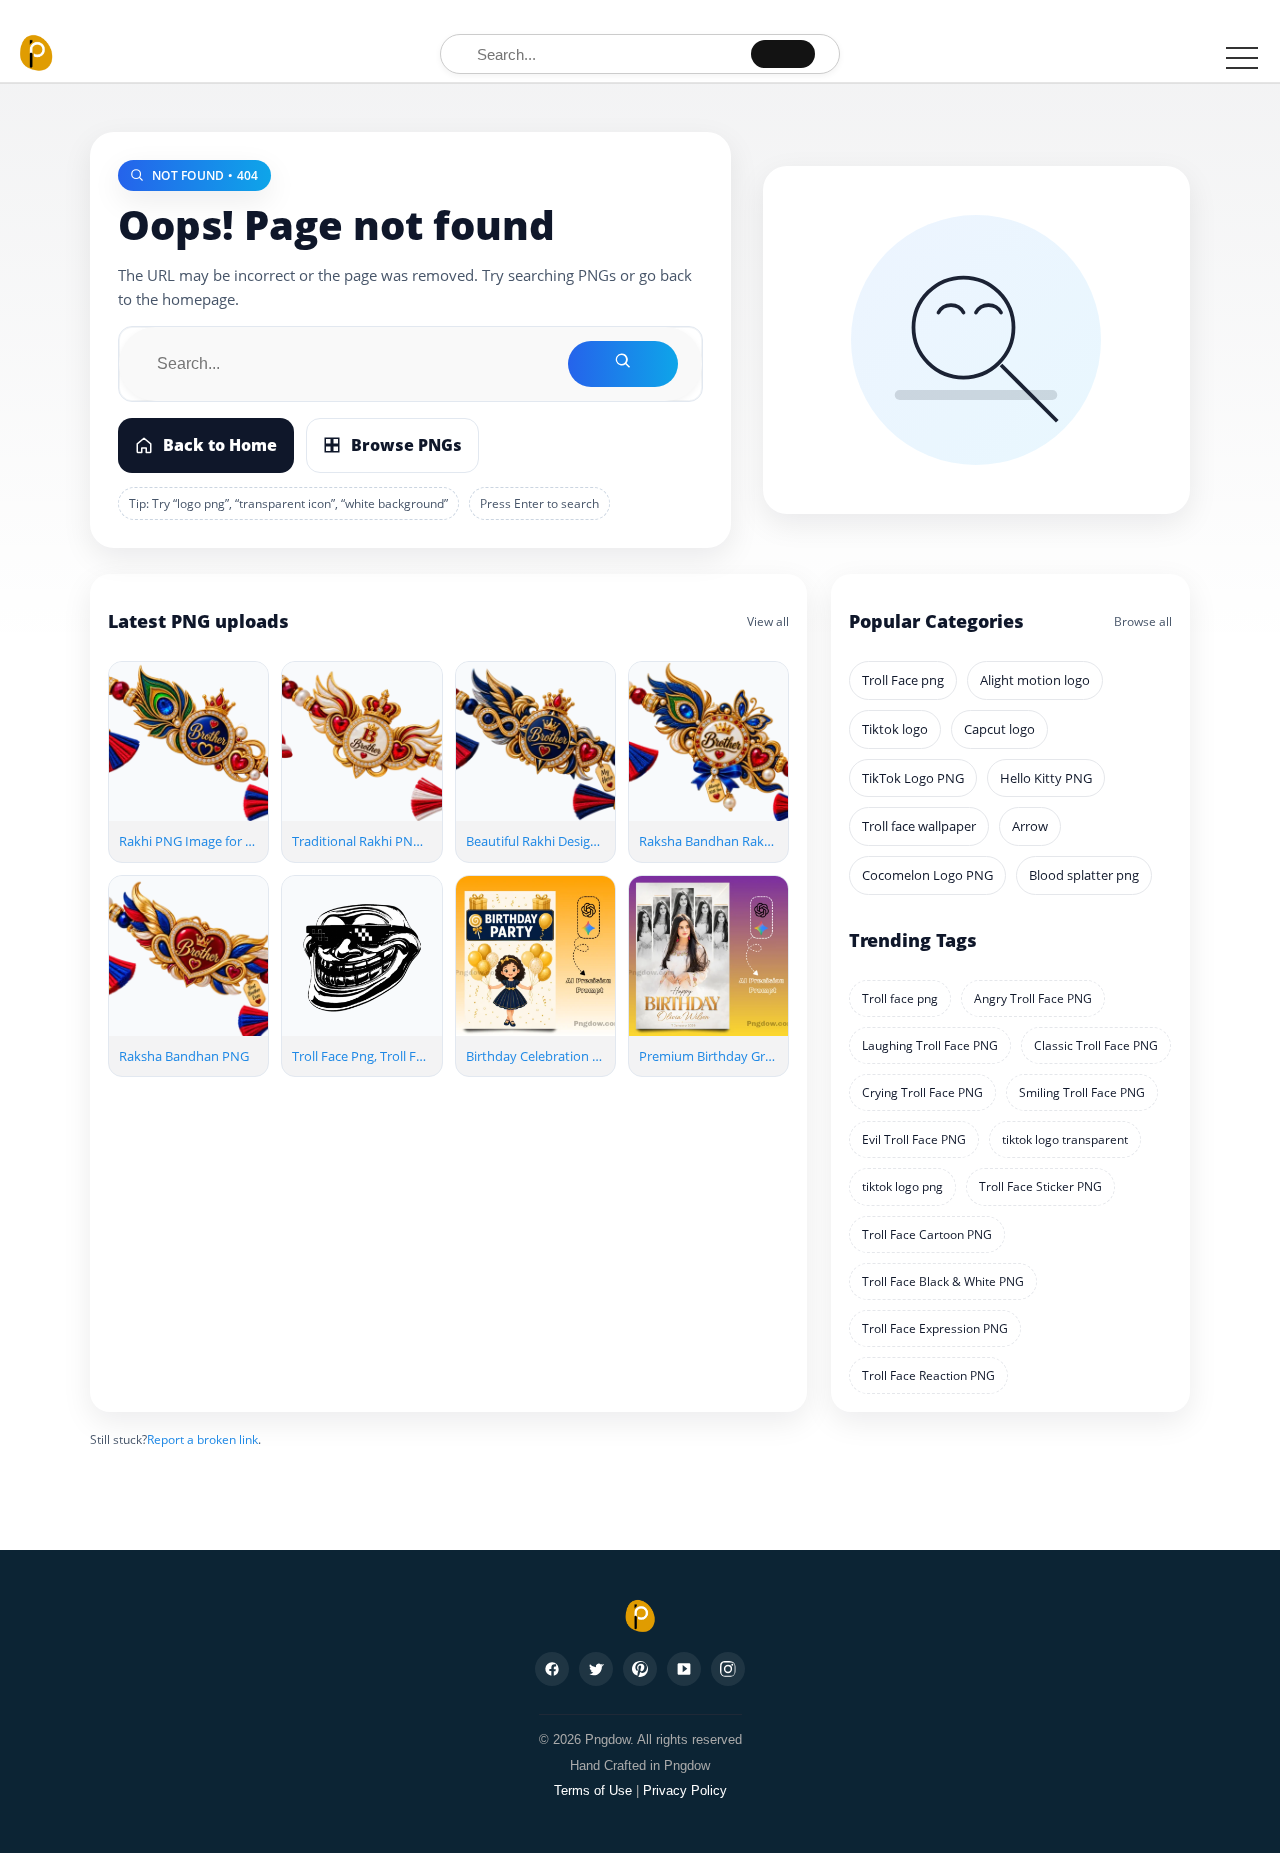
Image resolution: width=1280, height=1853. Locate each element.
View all (768, 621)
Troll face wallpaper (919, 826)
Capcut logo (999, 729)
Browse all (1143, 621)
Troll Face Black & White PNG (943, 1281)
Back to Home (220, 445)
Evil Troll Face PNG (914, 1139)
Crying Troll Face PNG (922, 1092)
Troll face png (900, 998)
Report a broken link (202, 1439)
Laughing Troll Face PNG (930, 1045)
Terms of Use (593, 1790)
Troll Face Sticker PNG (1040, 1186)
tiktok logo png (902, 1186)
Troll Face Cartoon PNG (927, 1234)
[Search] (783, 54)
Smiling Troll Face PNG (1082, 1092)
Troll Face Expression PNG (935, 1328)
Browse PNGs (406, 445)
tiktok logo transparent (1065, 1139)
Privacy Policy (685, 1790)
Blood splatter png (1084, 875)
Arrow (1030, 826)
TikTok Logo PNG (913, 778)
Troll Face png (903, 680)
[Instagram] (728, 1669)
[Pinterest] (640, 1669)
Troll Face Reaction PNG (928, 1375)
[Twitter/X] (596, 1669)
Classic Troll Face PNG (1096, 1045)
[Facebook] (552, 1669)
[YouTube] (684, 1669)
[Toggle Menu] (1242, 57)
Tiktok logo (895, 729)
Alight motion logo (1035, 680)
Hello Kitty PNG (1046, 778)
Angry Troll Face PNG (1033, 998)
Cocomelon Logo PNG (927, 875)
